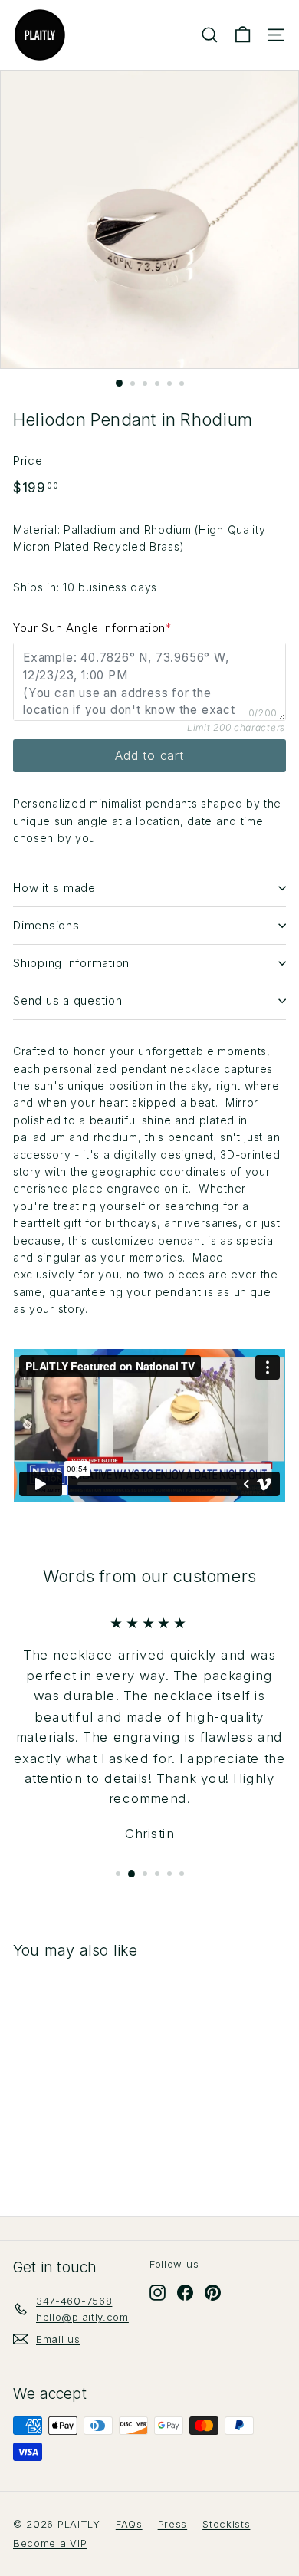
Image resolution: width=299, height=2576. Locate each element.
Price (28, 461)
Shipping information (71, 963)
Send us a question (68, 1000)
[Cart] (243, 35)
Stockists (226, 2524)
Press (173, 2524)
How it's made (54, 888)
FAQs (129, 2524)
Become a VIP (50, 2543)
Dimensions (46, 925)
